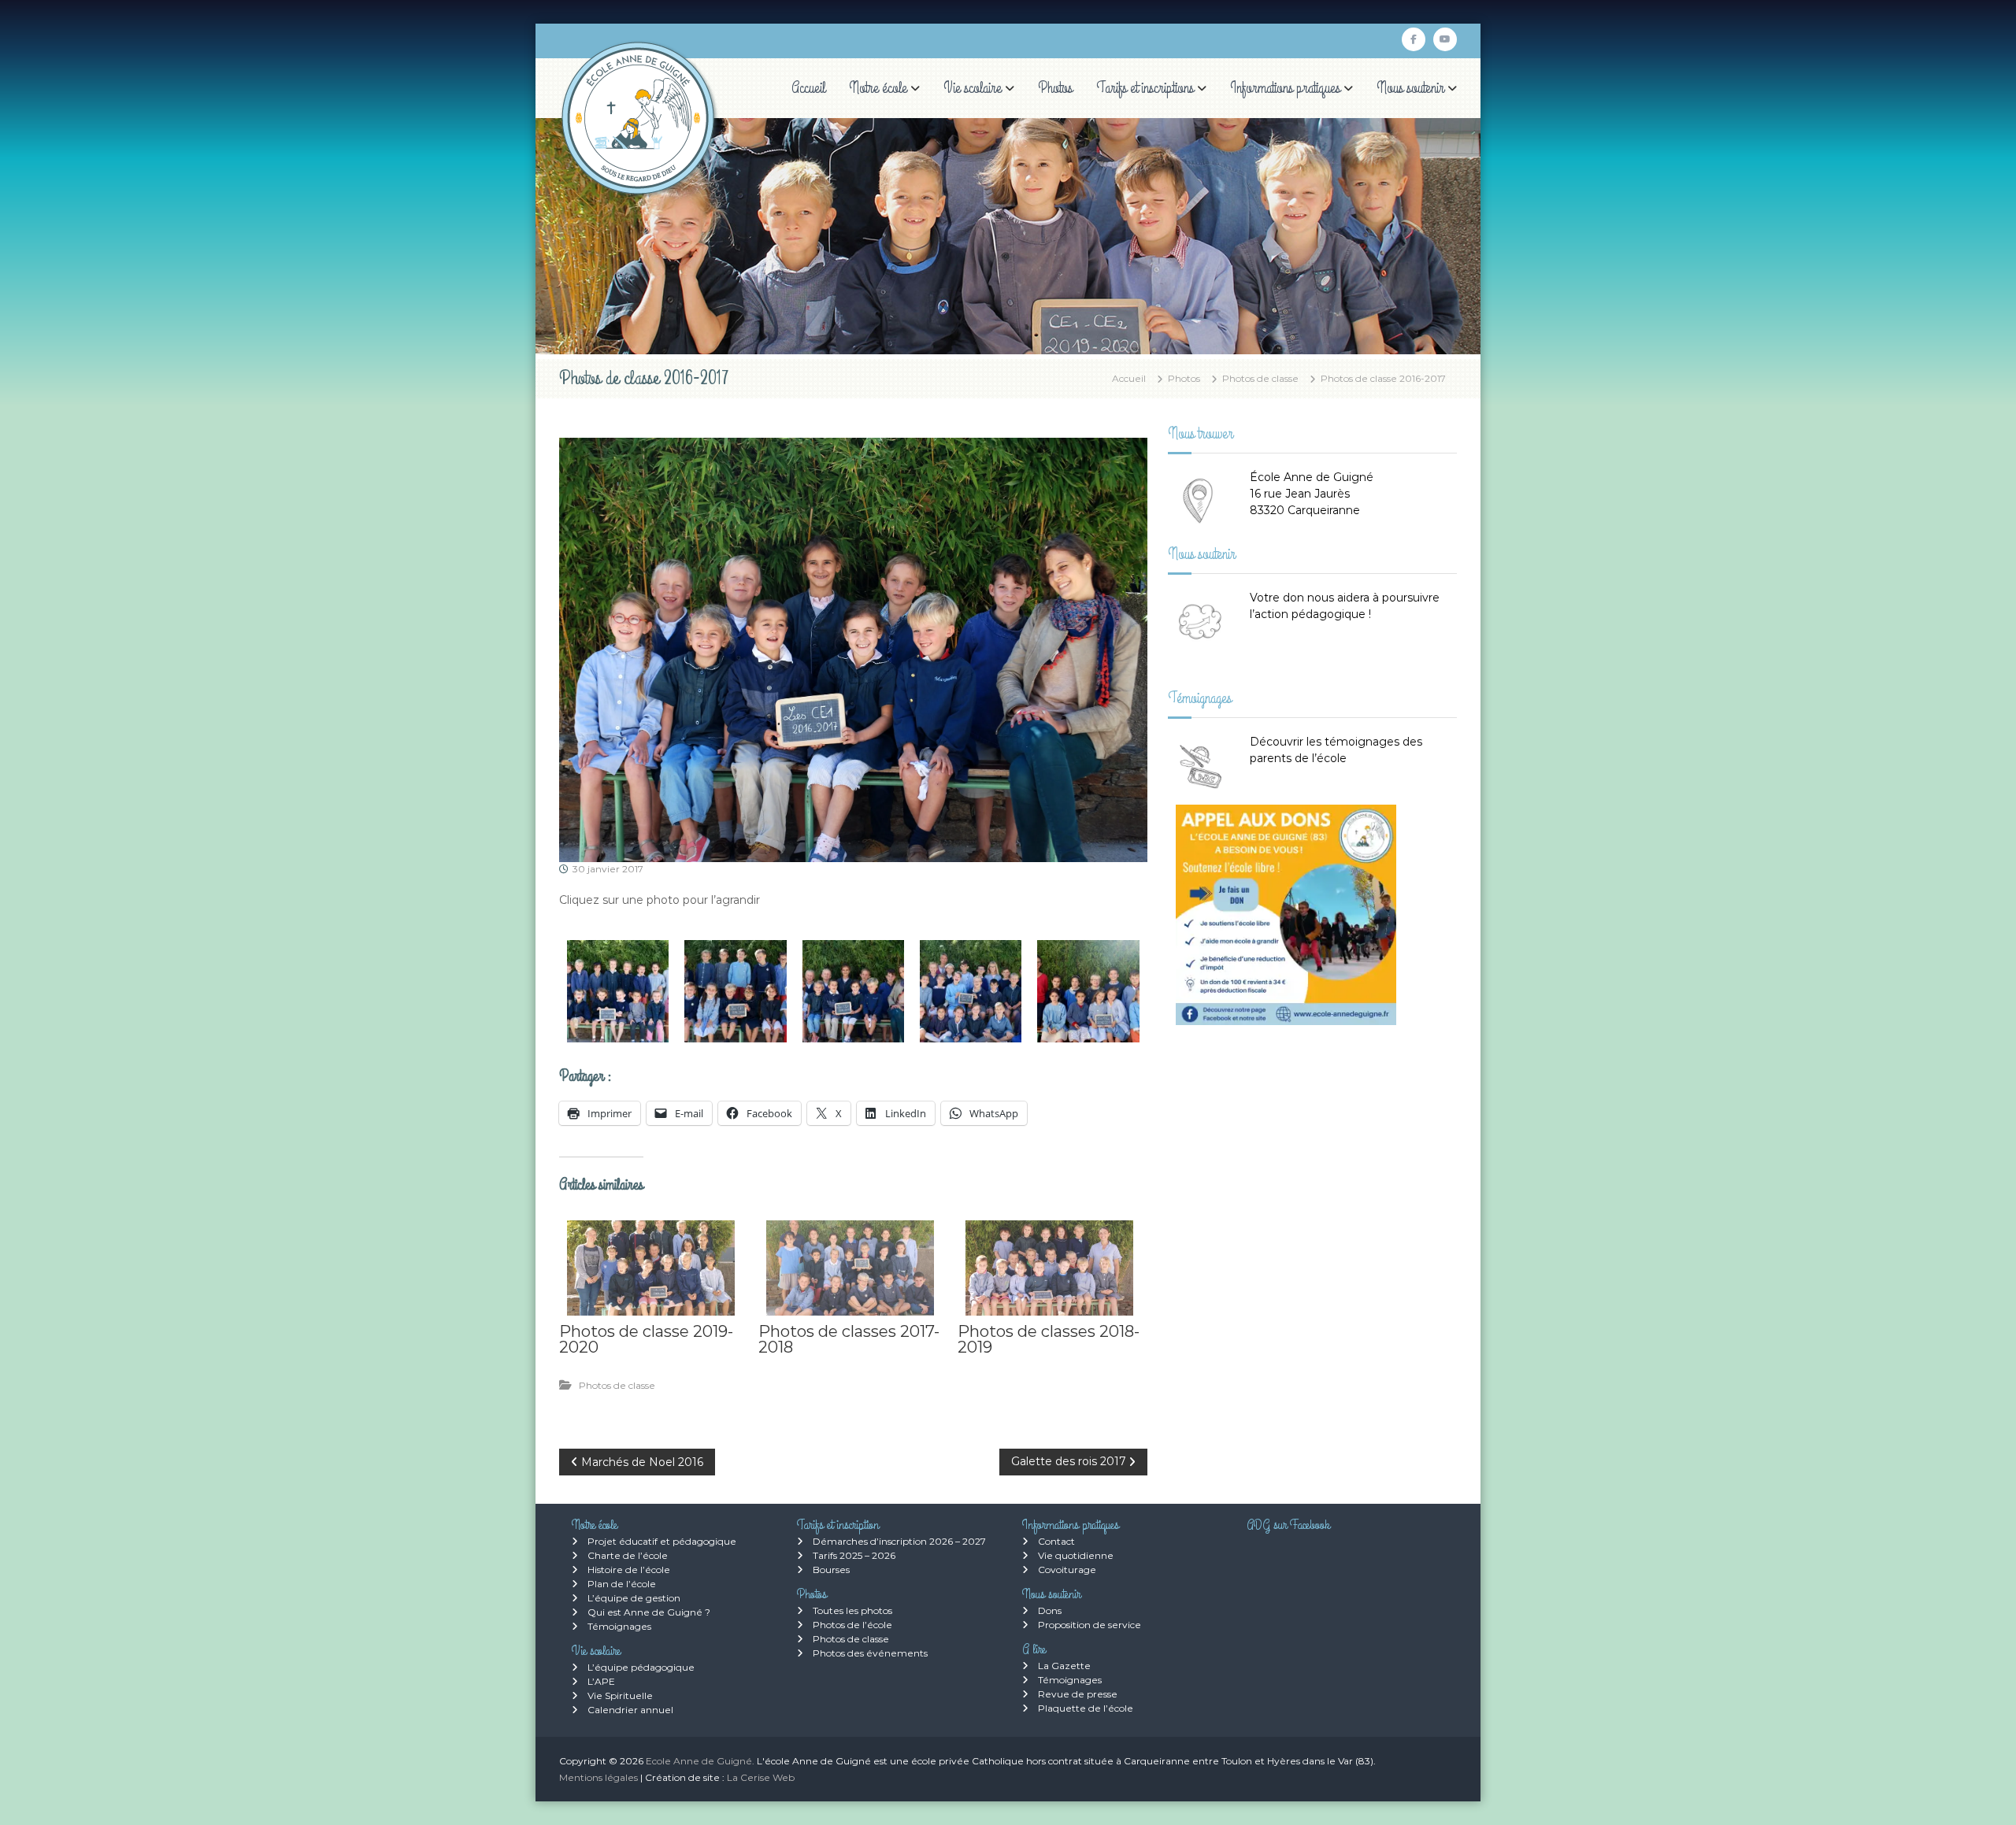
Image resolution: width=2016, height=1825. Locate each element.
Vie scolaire (973, 88)
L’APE (601, 1681)
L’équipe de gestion (634, 1598)
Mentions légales (598, 1777)
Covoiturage (1067, 1570)
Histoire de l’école (629, 1570)
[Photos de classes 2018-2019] (1049, 1268)
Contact (1056, 1541)
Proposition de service (1090, 1625)
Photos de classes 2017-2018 (849, 1339)
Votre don (1277, 598)
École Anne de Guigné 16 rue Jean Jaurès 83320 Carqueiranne (1312, 494)
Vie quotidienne (1076, 1555)
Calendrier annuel (630, 1710)
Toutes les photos (852, 1610)
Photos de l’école (852, 1625)
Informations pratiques (1285, 88)
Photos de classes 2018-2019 (1049, 1339)
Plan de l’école (622, 1584)
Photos (1055, 88)
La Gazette (1064, 1666)
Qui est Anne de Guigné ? (649, 1612)
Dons (1050, 1610)
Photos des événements (870, 1653)
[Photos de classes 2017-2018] (850, 1268)
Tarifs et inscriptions (1145, 88)
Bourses (831, 1570)
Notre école (878, 88)
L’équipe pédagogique (641, 1667)
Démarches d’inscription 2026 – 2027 (899, 1541)
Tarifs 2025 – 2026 (854, 1555)
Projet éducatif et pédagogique (662, 1541)
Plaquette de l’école (1086, 1708)
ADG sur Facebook (1288, 1525)
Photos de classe (1260, 378)
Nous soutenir (1410, 88)
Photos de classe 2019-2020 (646, 1339)
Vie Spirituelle (620, 1695)
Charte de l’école (628, 1555)
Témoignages (619, 1626)
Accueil (808, 88)
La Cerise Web (761, 1777)
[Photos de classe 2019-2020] (651, 1268)
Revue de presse (1078, 1694)
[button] (618, 991)
